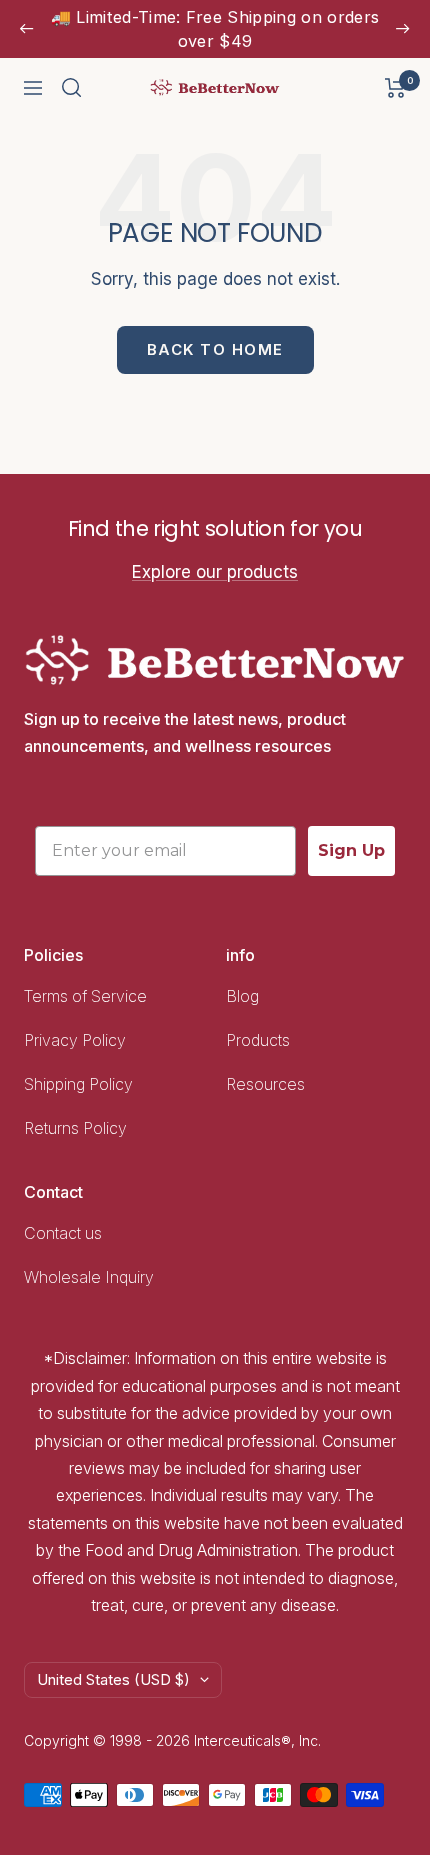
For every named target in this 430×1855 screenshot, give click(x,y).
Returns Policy (75, 1128)
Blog (242, 996)
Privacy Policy (75, 1040)
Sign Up (351, 850)
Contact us (63, 1233)
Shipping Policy (80, 1084)
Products (258, 1040)
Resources (265, 1084)
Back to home (215, 349)
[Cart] (395, 88)
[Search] (72, 88)
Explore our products (215, 572)
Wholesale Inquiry (89, 1277)
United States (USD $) (113, 1679)
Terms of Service (85, 996)
